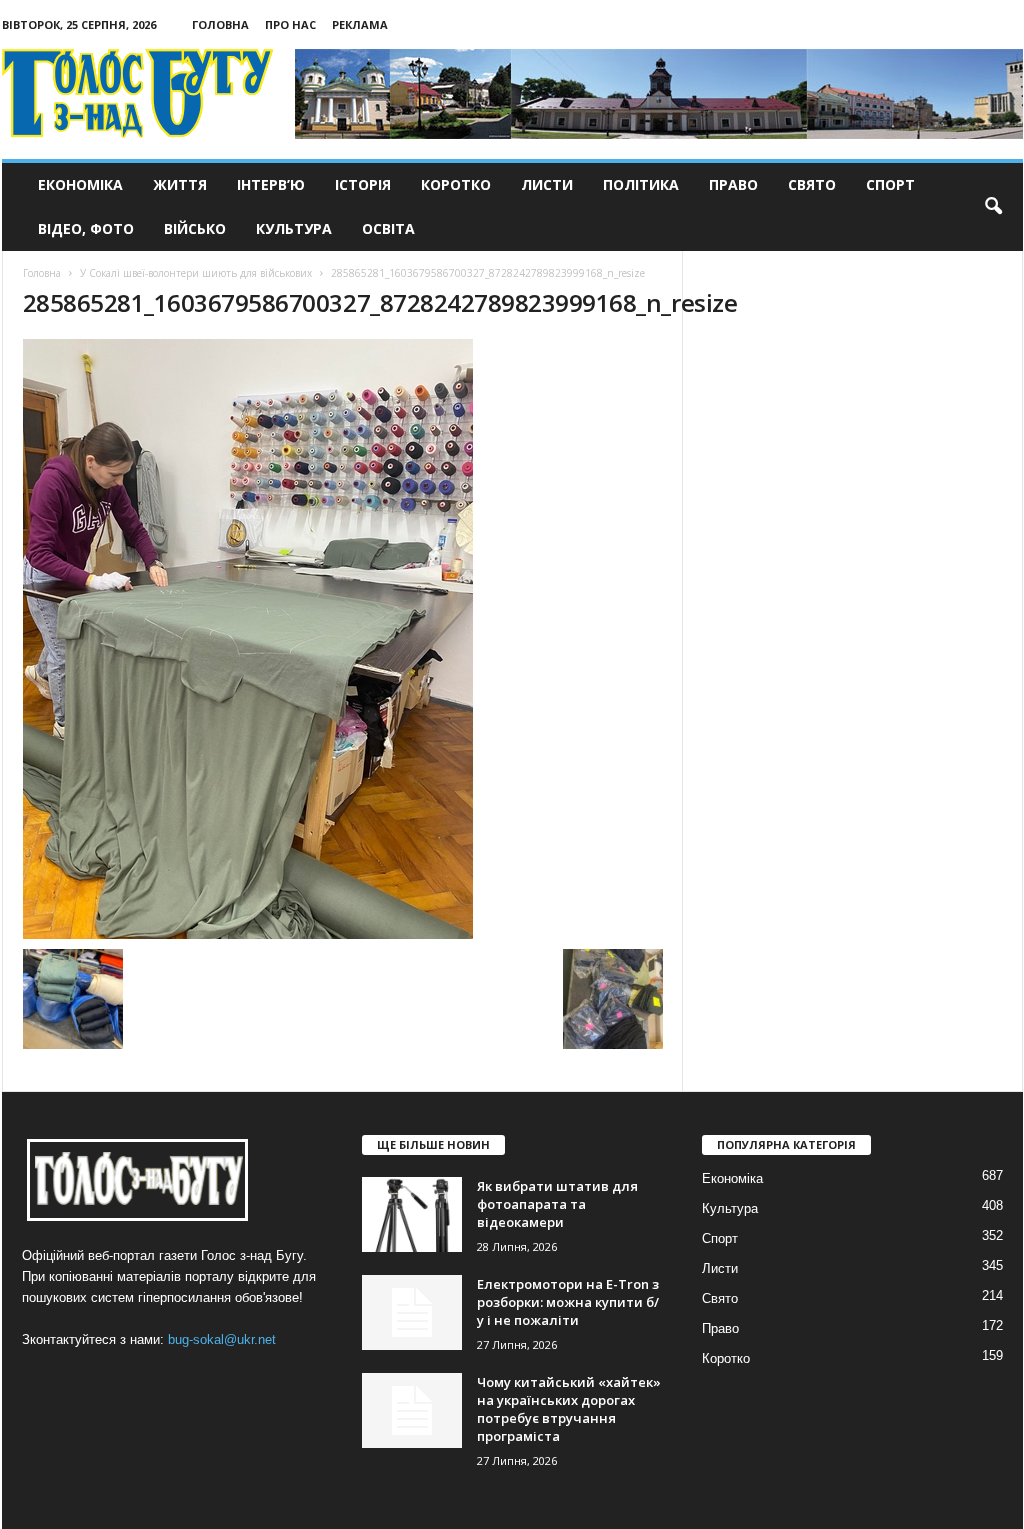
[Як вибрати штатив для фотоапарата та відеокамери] (412, 1214)
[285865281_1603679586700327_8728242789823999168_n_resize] (343, 639)
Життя (180, 184)
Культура (294, 228)
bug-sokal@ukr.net (222, 1339)
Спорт (890, 184)
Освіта (388, 228)
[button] (993, 207)
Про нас (290, 24)
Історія (363, 184)
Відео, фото (86, 228)
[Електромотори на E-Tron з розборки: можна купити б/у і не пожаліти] (412, 1312)
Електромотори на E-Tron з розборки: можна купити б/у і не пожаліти (568, 1302)
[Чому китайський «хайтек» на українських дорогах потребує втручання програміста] (412, 1410)
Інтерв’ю (271, 184)
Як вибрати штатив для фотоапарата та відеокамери (557, 1204)
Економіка (80, 184)
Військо (195, 228)
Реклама (360, 24)
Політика (641, 184)
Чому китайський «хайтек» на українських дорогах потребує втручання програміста (569, 1409)
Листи (547, 184)
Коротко (456, 184)
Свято (812, 184)
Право (733, 184)
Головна (220, 24)
